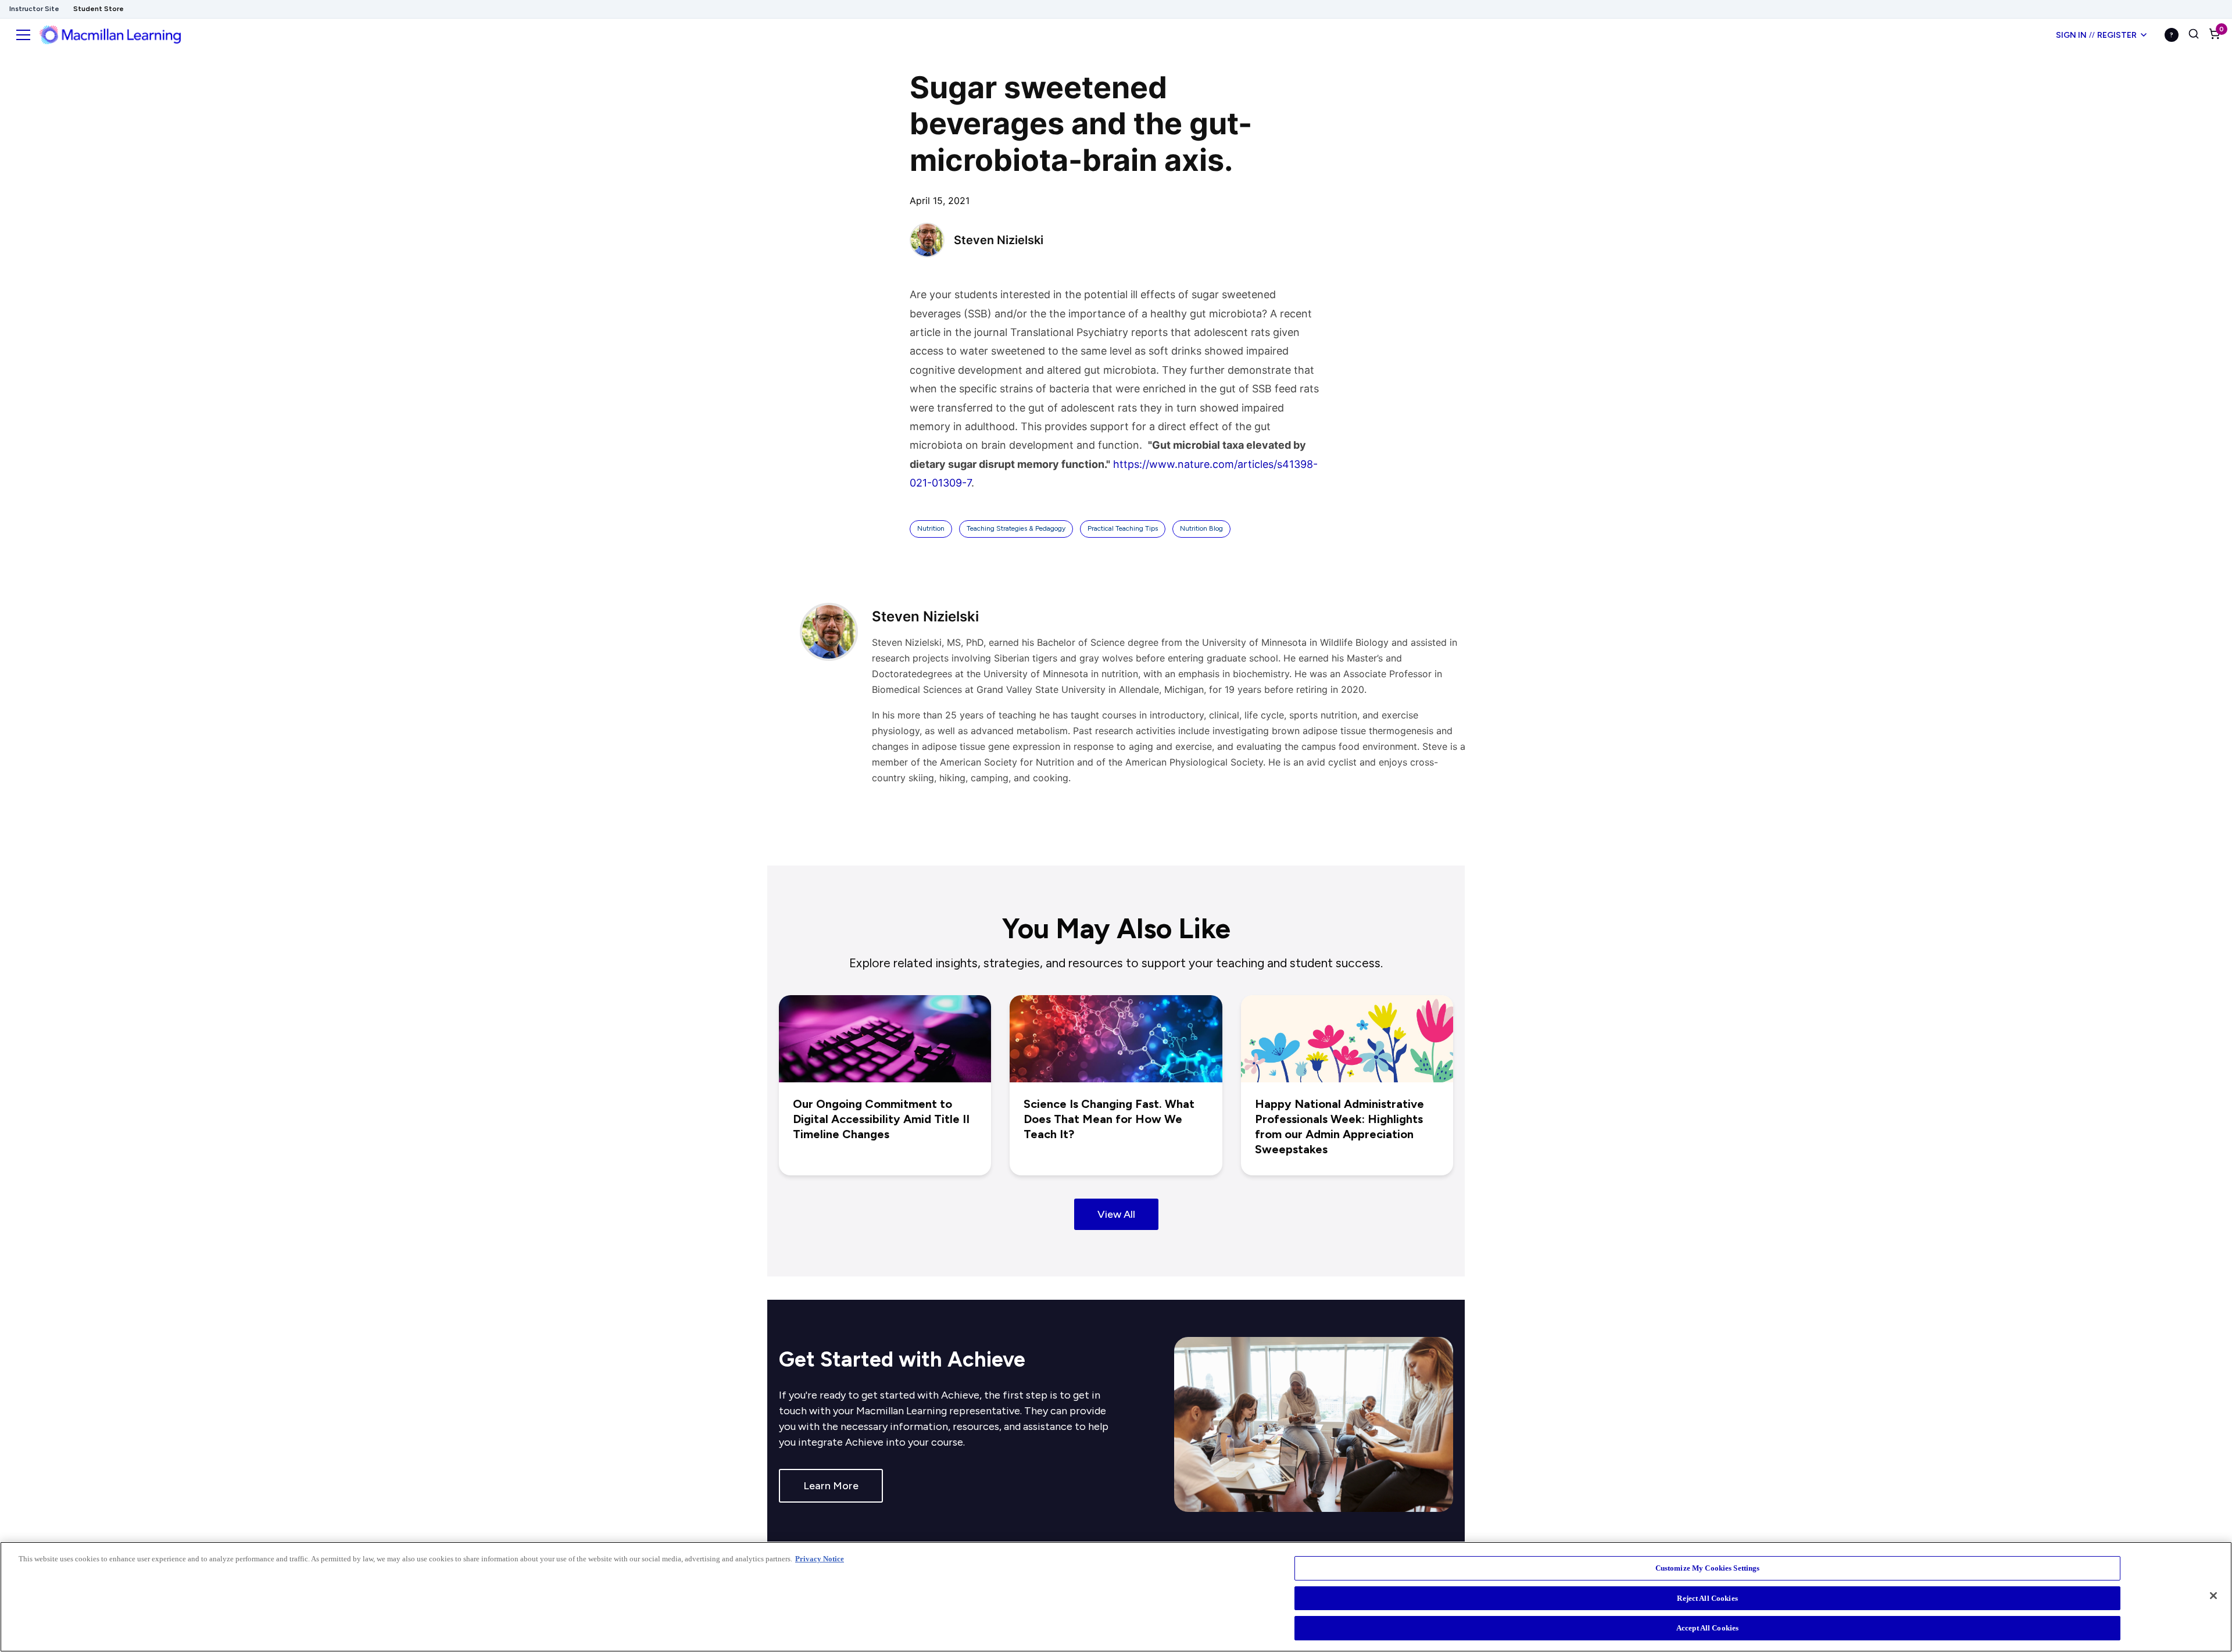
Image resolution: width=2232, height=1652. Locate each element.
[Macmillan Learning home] (110, 35)
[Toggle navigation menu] (23, 35)
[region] (1116, 1597)
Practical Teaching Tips (1123, 528)
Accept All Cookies (1707, 1628)
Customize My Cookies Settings (1708, 1568)
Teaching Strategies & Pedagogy (1016, 528)
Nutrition (931, 528)
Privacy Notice (820, 1559)
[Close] (2213, 1596)
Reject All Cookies (1707, 1598)
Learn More (831, 1486)
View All (1116, 1214)
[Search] (2194, 35)
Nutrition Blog (1201, 528)
